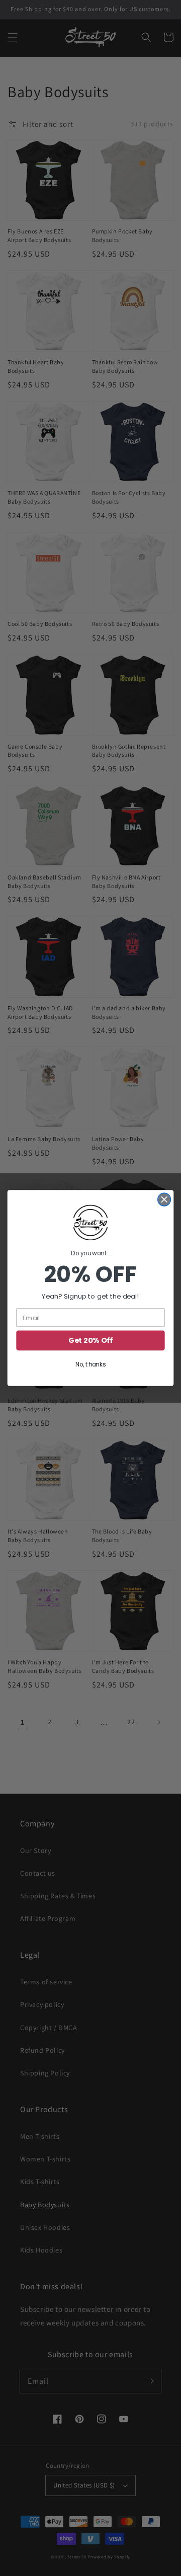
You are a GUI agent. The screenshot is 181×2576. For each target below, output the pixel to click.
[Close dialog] (164, 1199)
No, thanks (90, 1365)
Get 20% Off (90, 1341)
